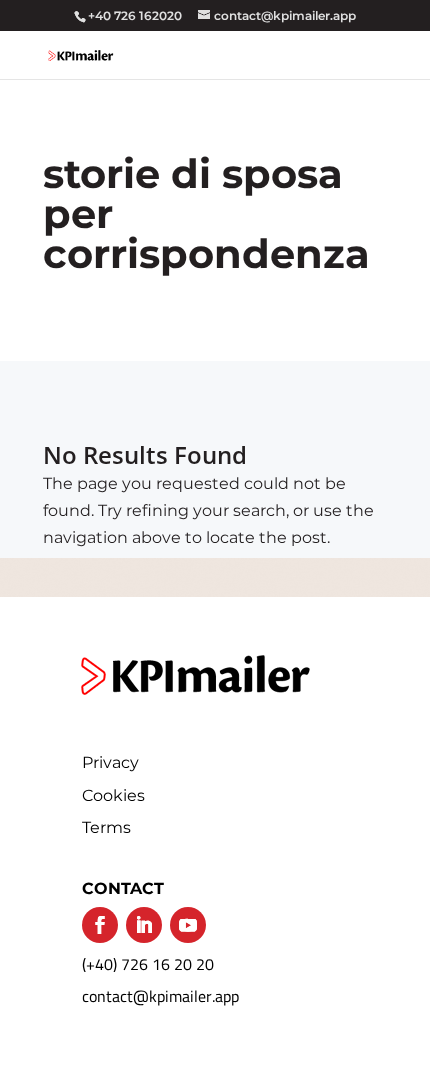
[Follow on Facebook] (100, 925)
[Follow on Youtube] (188, 925)
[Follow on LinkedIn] (144, 925)
